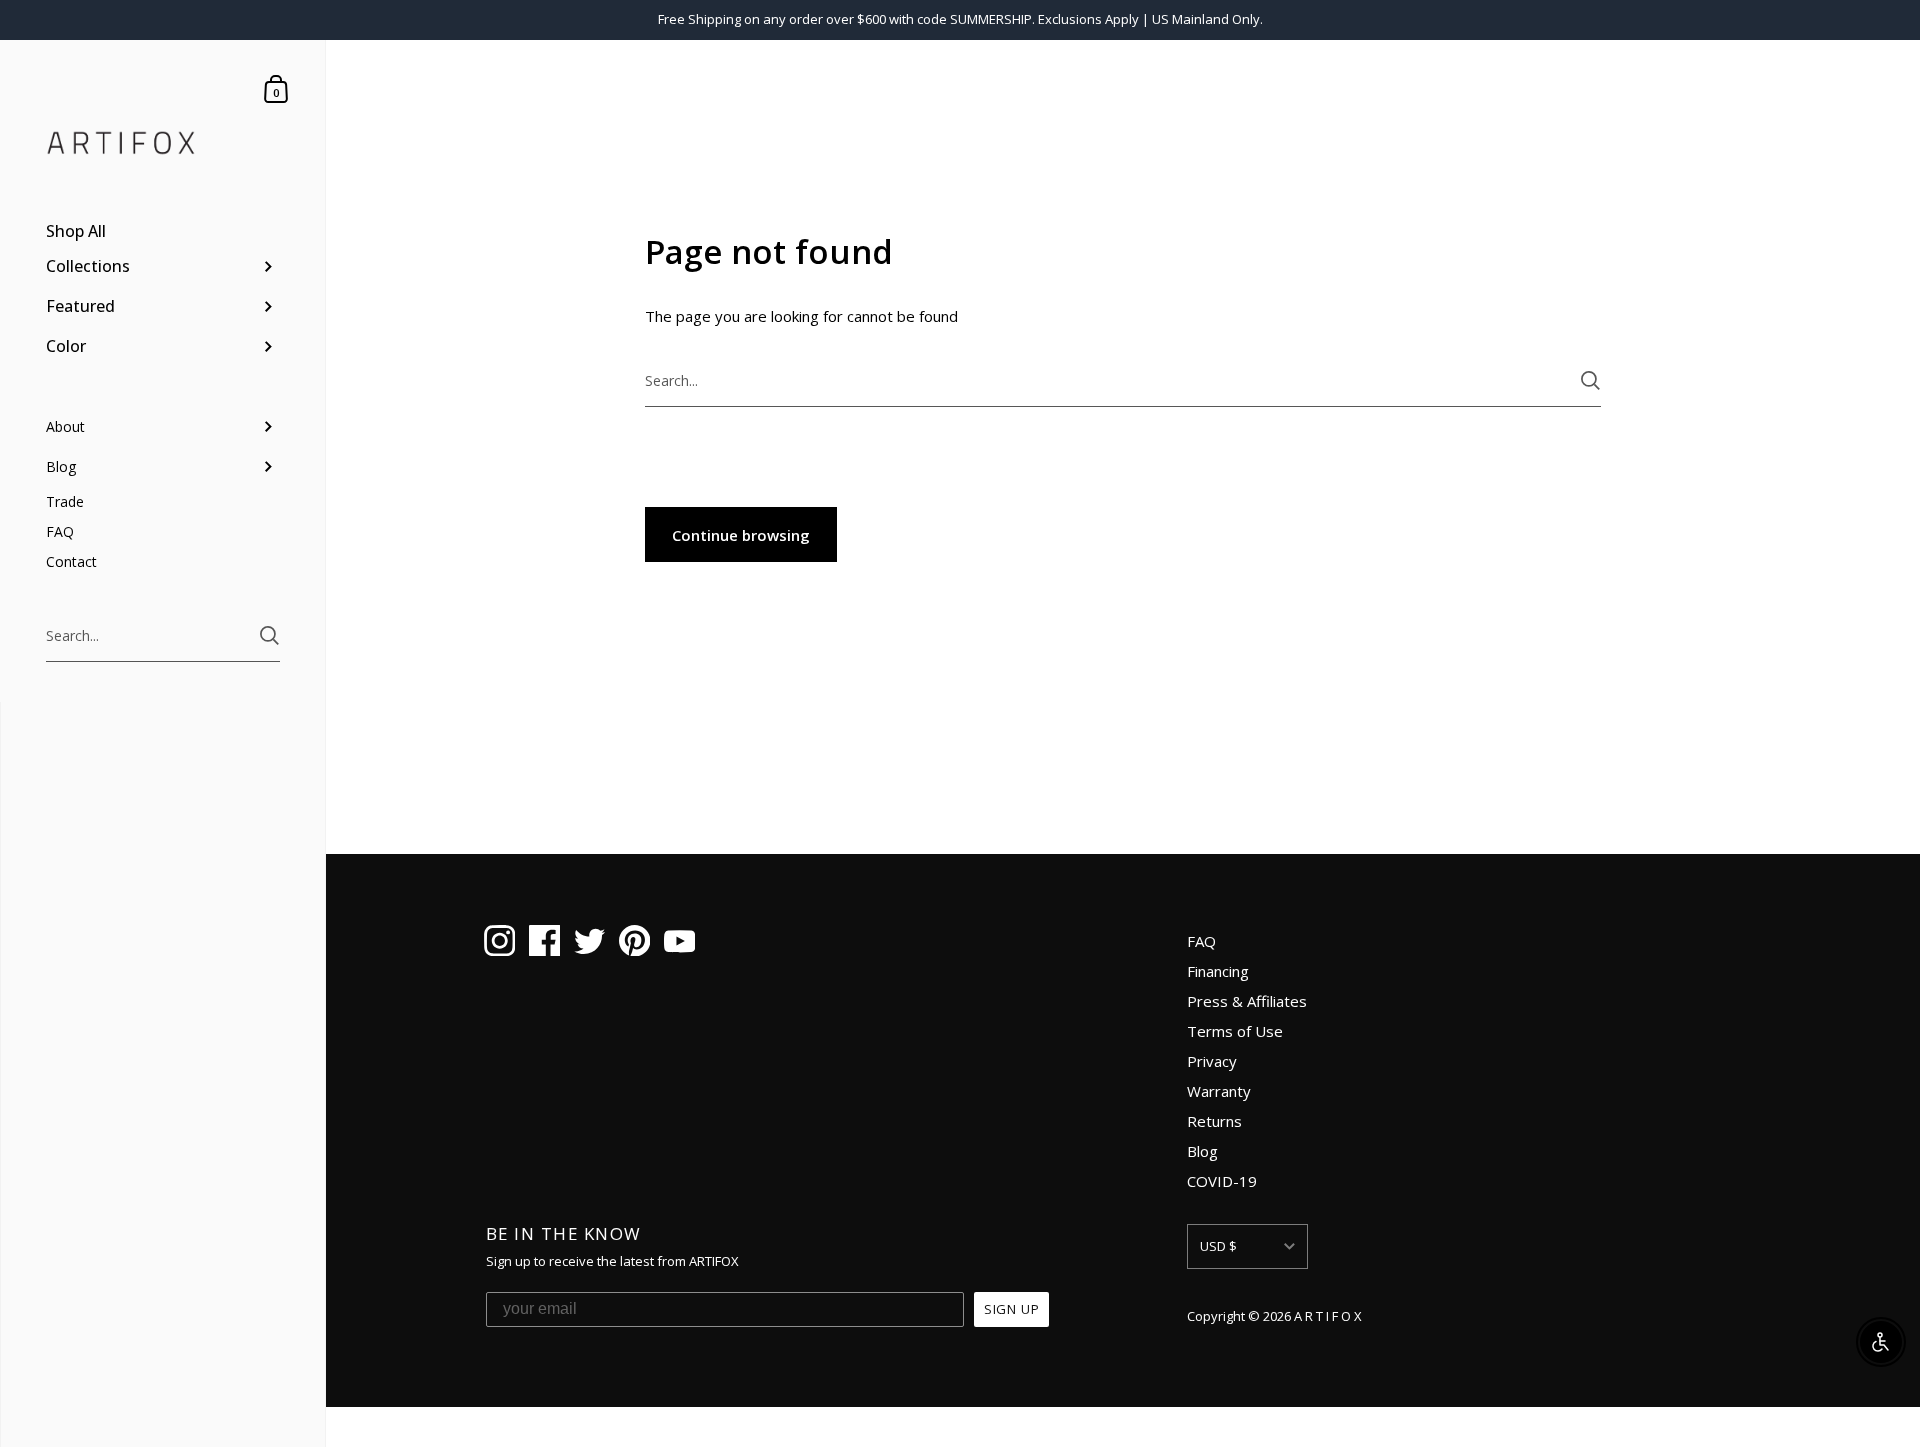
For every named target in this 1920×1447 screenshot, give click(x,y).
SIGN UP (1012, 1309)
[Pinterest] (634, 944)
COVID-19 (1222, 1181)
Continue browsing (741, 535)
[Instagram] (499, 944)
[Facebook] (544, 944)
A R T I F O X (1328, 1316)
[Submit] (269, 635)
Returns (1214, 1121)
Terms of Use (1235, 1031)
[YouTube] (679, 944)
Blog (1202, 1151)
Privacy (1212, 1061)
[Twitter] (589, 944)
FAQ (1201, 941)
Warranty (1219, 1091)
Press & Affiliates (1247, 1001)
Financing (1218, 971)
